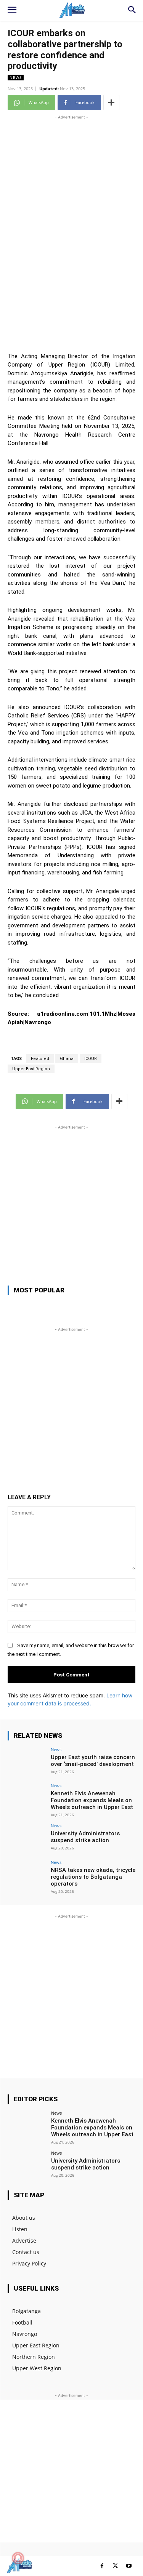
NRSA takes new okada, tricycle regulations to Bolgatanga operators (93, 1877)
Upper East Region (31, 1069)
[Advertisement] (71, 193)
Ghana (67, 1059)
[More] (111, 102)
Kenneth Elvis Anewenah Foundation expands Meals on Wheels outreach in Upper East (92, 1800)
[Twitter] (115, 2566)
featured (40, 1059)
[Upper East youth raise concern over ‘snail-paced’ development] (27, 1762)
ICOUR (91, 1059)
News (16, 77)
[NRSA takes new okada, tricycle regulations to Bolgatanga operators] (27, 1874)
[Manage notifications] (18, 2558)
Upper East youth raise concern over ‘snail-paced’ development (93, 1761)
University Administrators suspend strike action (85, 1837)
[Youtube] (129, 2566)
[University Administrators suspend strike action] (27, 1838)
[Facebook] (102, 2566)
